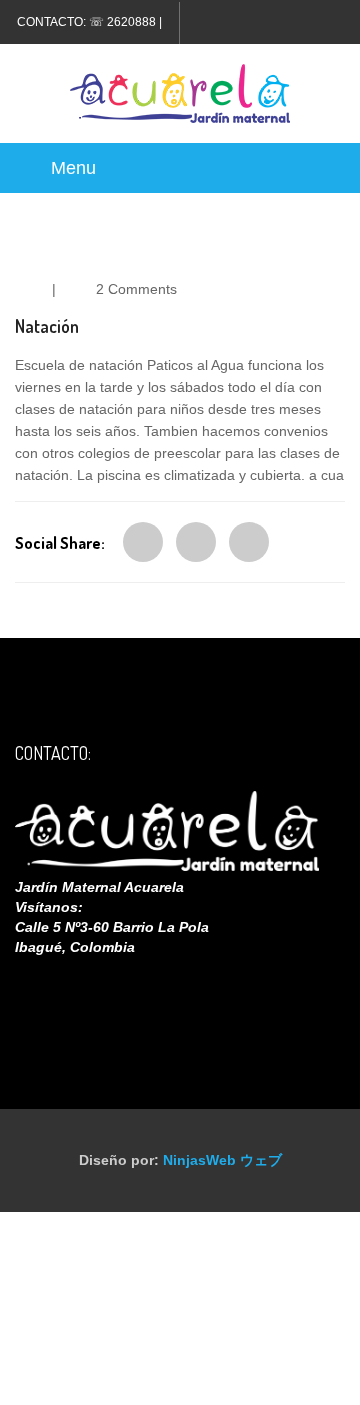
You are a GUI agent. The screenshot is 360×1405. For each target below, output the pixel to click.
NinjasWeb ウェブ (222, 1160)
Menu (73, 168)
